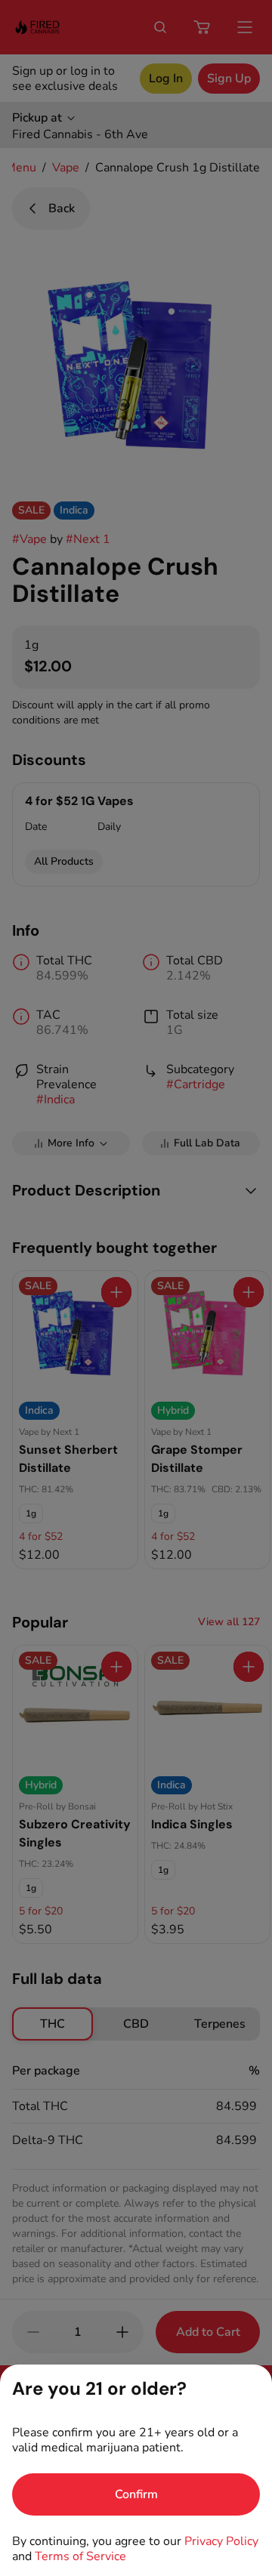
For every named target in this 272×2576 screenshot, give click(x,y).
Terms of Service (80, 2556)
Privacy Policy (221, 2541)
